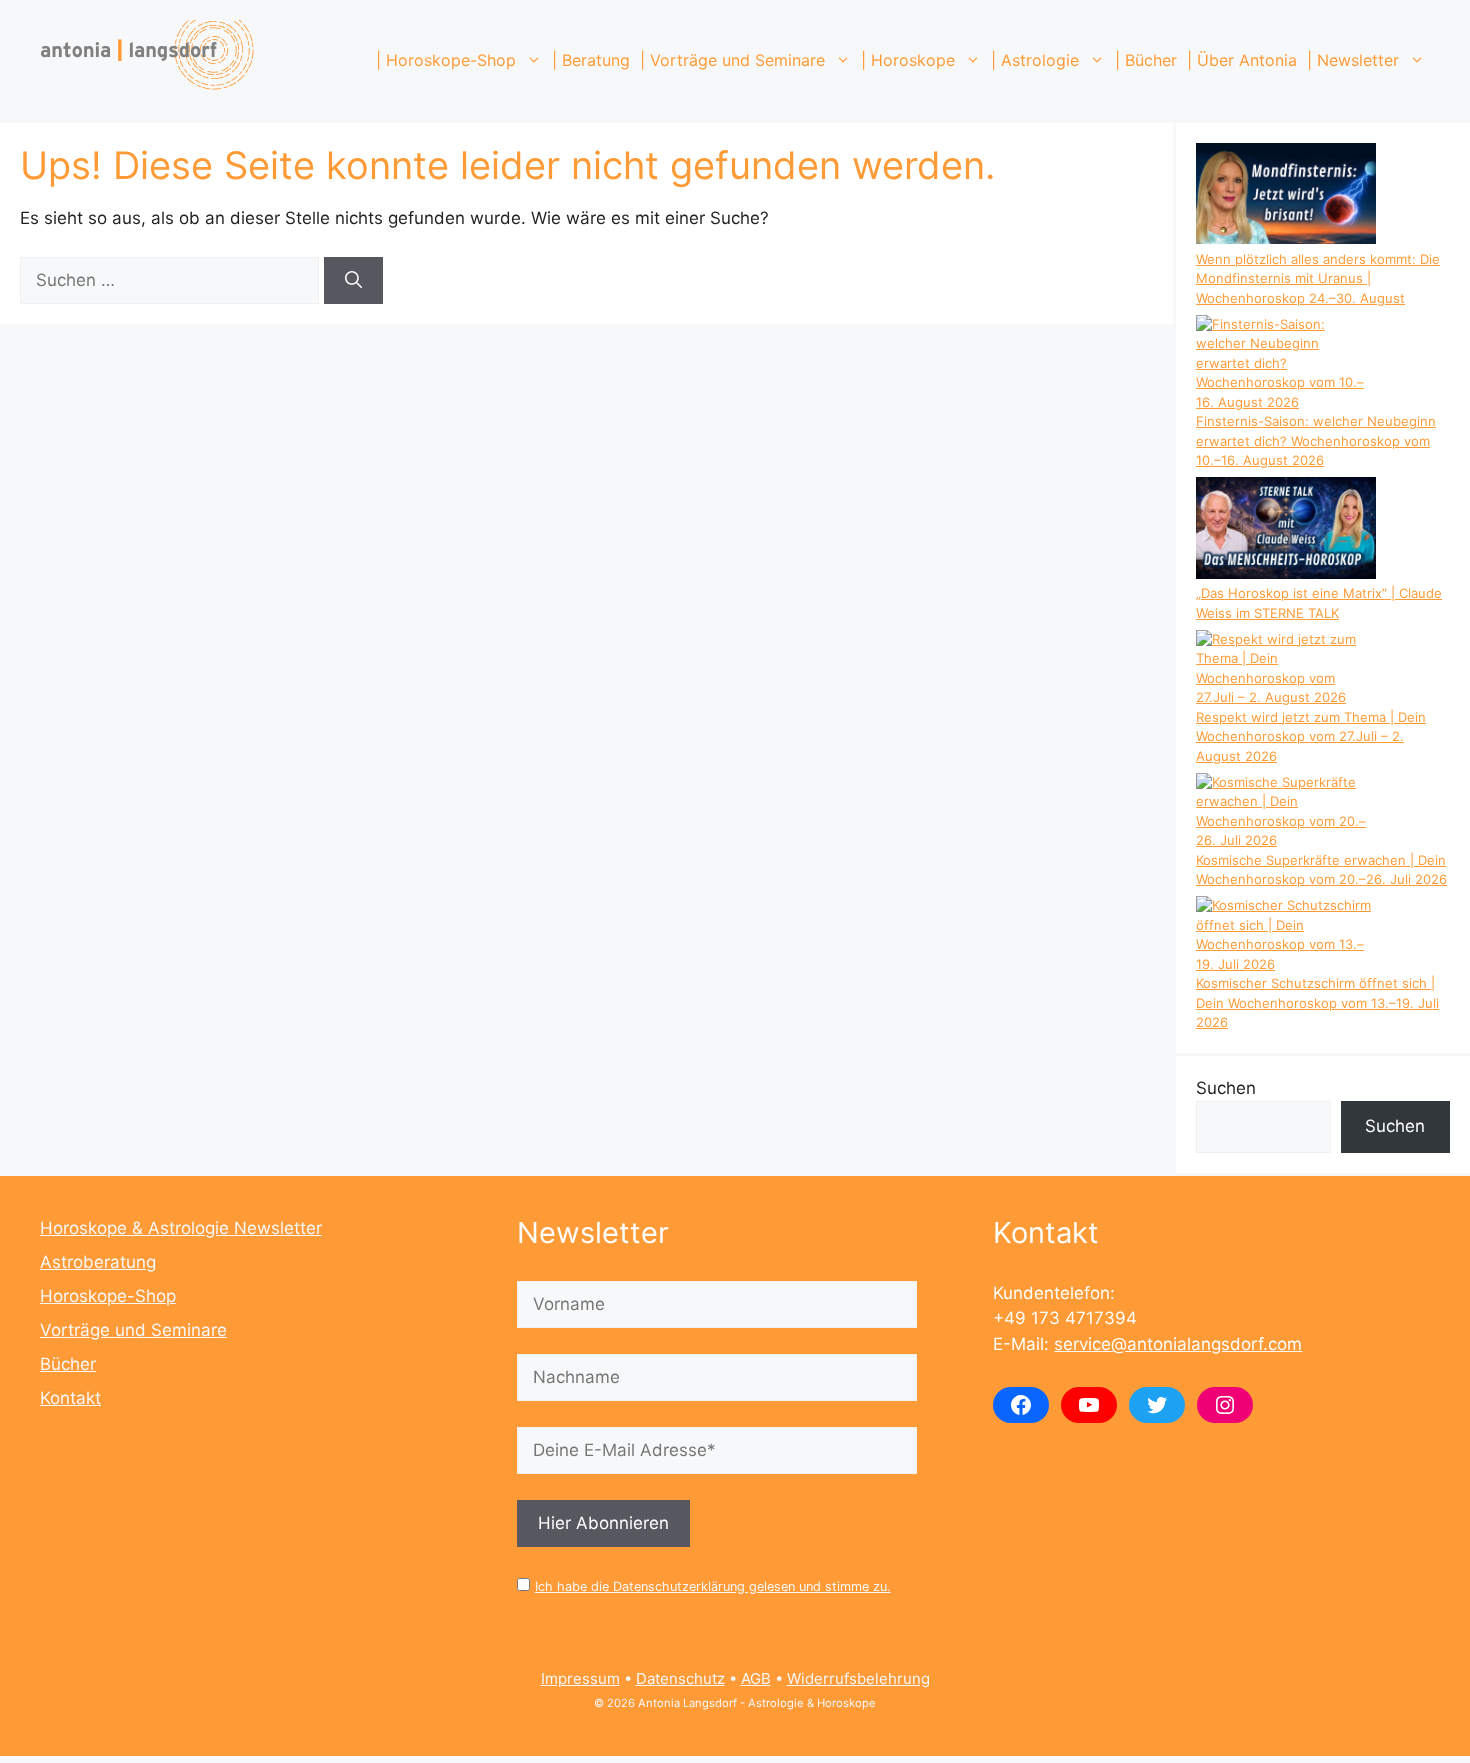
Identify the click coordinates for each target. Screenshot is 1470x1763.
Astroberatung (98, 1262)
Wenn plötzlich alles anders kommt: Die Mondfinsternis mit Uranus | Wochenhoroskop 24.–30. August (1318, 278)
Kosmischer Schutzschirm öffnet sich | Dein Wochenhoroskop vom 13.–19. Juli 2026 (1317, 1002)
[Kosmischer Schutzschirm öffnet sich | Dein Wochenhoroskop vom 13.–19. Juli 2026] (1286, 935)
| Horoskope (908, 60)
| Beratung (591, 60)
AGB (756, 1678)
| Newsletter (1353, 60)
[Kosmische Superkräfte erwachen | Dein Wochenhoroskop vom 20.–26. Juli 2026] (1286, 812)
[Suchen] (353, 281)
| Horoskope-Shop (446, 60)
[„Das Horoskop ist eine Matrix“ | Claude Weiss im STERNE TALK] (1286, 530)
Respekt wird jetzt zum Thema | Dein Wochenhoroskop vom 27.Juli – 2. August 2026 (1311, 736)
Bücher (68, 1364)
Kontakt (70, 1398)
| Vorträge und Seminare (732, 60)
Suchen (1226, 1088)
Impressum (580, 1678)
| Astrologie (1035, 60)
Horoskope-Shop (108, 1296)
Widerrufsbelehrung (858, 1678)
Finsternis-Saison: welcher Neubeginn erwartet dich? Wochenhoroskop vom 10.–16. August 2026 (1316, 440)
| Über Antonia (1242, 60)
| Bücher (1146, 60)
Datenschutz (680, 1678)
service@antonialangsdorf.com (1178, 1344)
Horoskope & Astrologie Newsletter (181, 1228)
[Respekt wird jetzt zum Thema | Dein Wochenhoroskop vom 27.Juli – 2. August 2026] (1286, 669)
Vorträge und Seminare (133, 1330)
